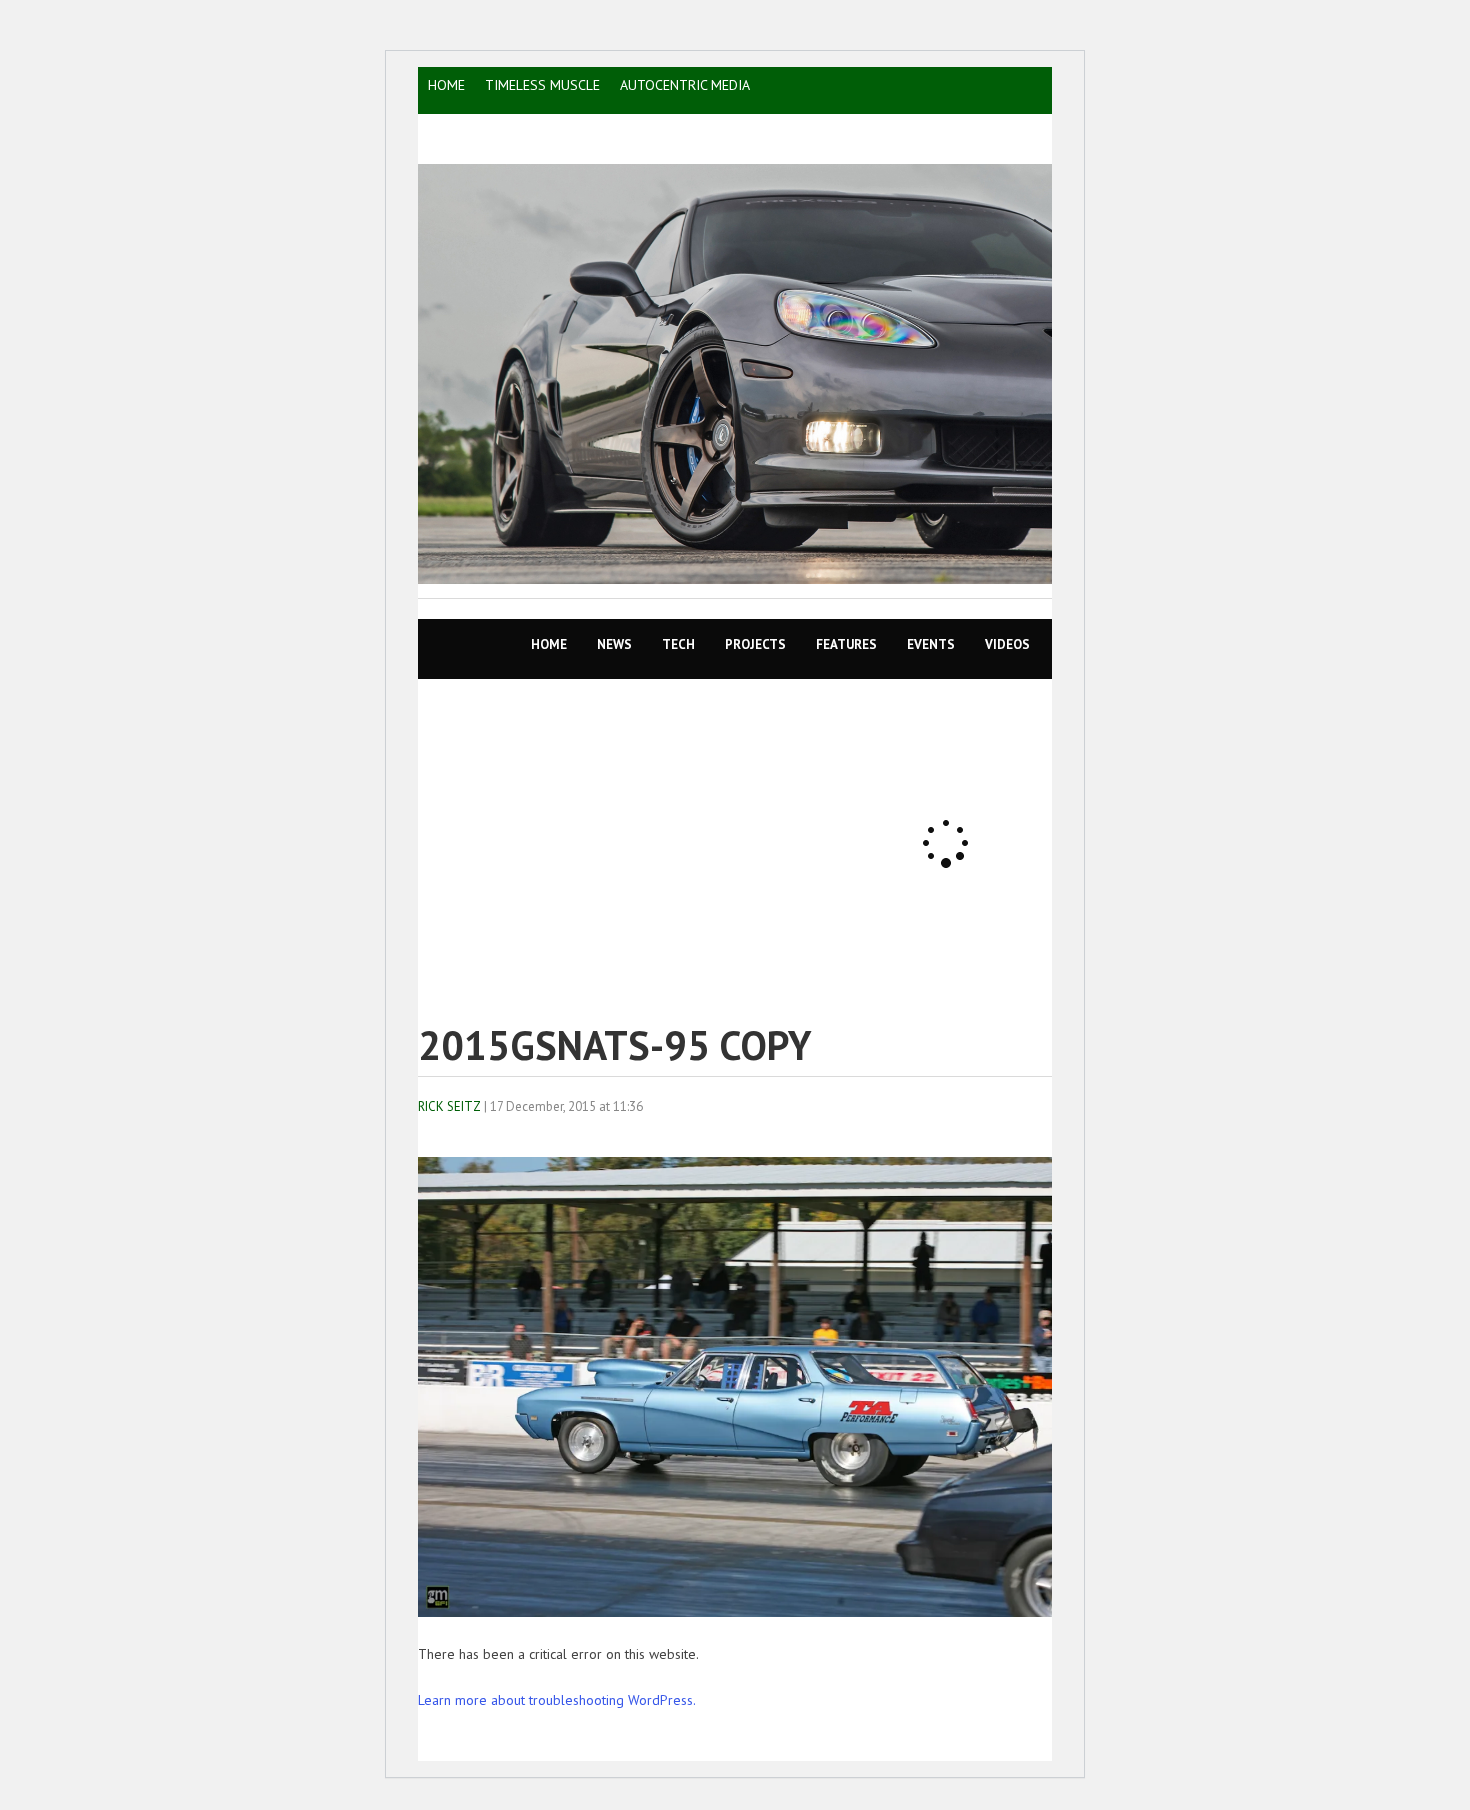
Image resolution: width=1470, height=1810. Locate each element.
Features (846, 644)
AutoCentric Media (685, 85)
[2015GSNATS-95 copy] (763, 1612)
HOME (446, 85)
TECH (678, 644)
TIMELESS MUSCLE (542, 85)
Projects (755, 644)
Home (549, 644)
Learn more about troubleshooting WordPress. (557, 1700)
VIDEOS (1007, 644)
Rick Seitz (449, 1106)
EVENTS (931, 644)
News (614, 644)
